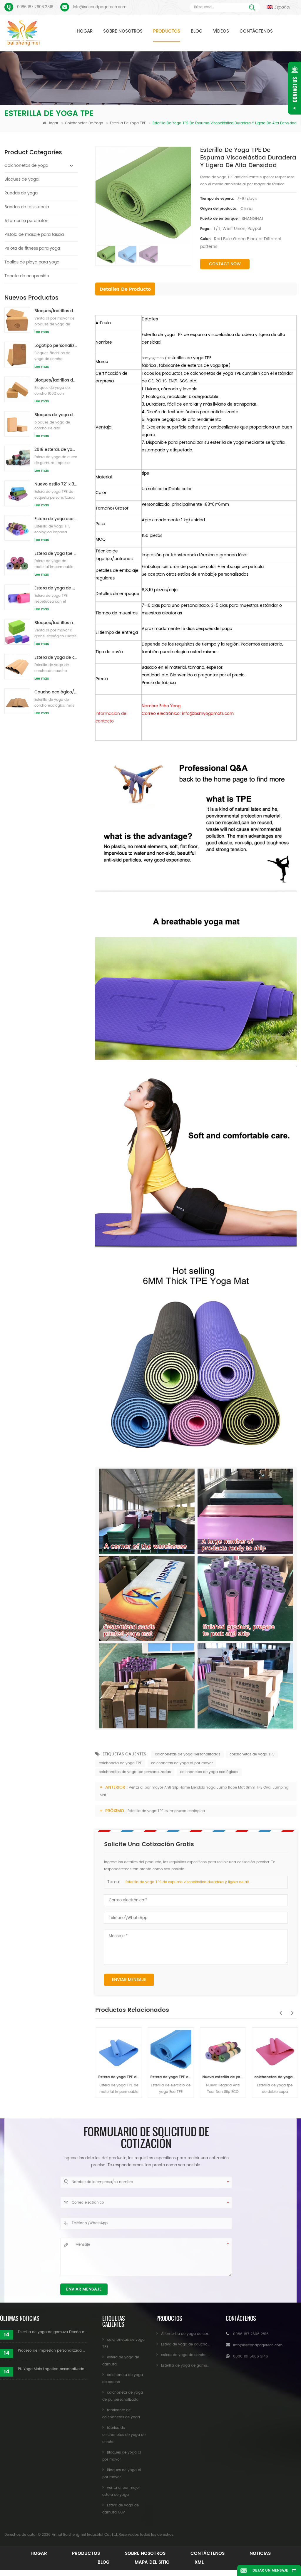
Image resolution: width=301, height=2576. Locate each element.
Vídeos (221, 31)
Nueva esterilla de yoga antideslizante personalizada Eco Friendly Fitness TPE (222, 2077)
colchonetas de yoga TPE (252, 1754)
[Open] (295, 88)
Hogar (85, 31)
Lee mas (42, 332)
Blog (197, 31)
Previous (279, 2010)
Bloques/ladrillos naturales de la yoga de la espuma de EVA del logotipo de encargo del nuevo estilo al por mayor (56, 623)
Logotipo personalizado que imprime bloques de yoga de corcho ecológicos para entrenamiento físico (56, 346)
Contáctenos (256, 31)
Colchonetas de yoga (85, 123)
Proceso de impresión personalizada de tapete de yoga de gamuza (53, 2351)
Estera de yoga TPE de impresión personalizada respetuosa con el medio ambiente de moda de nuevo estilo (118, 2077)
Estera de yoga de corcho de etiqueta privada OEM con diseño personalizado (56, 657)
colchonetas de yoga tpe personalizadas (135, 1772)
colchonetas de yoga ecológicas (209, 1772)
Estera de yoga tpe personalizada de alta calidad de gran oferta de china (56, 553)
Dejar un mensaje (270, 2571)
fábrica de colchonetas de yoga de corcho (124, 2435)
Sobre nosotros (123, 31)
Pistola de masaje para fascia (34, 235)
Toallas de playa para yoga (32, 262)
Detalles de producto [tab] (125, 289)
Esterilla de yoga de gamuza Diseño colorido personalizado (53, 2332)
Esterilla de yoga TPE (128, 123)
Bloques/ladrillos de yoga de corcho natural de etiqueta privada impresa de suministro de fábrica (56, 380)
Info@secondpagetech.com (100, 7)
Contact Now (225, 264)
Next (291, 2010)
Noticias (260, 2554)
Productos (167, 31)
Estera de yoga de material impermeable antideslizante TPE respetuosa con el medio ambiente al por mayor (56, 588)
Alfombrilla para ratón (26, 221)
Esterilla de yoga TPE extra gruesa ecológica (166, 1811)
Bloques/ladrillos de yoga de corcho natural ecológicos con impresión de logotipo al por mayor (56, 311)
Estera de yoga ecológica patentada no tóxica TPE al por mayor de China (56, 519)
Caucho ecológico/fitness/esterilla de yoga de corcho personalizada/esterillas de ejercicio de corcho (56, 692)
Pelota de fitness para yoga (32, 248)
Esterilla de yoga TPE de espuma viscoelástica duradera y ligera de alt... (189, 1882)
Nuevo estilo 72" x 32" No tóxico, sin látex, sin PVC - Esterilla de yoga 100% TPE (56, 484)
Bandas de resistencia (27, 207)
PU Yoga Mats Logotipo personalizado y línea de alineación (53, 2369)
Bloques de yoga (21, 179)
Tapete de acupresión (27, 276)
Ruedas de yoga (21, 193)
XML (199, 2562)
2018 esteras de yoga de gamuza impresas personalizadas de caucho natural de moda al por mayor (56, 450)
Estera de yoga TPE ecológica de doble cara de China (170, 2077)
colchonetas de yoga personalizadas (188, 1754)
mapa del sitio (152, 2562)
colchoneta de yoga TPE (120, 1763)
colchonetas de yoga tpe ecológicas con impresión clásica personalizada (274, 2077)
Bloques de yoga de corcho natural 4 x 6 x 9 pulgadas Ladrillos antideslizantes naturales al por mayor (56, 415)
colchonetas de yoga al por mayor (182, 1763)
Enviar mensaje (129, 1980)
